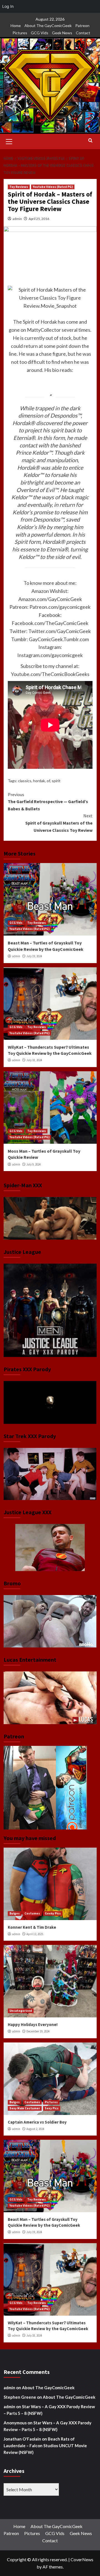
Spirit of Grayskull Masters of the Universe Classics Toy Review (59, 823)
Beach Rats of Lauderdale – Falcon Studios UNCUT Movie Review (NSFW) (45, 2446)
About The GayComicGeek (48, 26)
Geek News (62, 33)
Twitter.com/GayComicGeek (60, 631)
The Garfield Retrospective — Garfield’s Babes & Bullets (48, 802)
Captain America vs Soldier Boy (37, 2122)
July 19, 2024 (34, 956)
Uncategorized (21, 2011)
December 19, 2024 (38, 2031)
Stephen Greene (20, 2397)
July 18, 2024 (34, 1060)
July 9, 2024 (33, 1164)
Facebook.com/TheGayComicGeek (50, 623)
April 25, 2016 (39, 219)
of (48, 781)
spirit (56, 781)
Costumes (32, 1913)
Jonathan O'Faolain (22, 2439)
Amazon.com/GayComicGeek (50, 599)
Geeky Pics (53, 1913)
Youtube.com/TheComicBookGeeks (50, 674)
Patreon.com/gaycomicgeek (60, 607)
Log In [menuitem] (8, 6)
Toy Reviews (19, 187)
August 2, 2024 (35, 2129)
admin (17, 219)
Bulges (15, 1913)
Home (16, 26)
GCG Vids (40, 33)
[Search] (90, 141)
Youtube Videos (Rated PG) (53, 187)
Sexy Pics (52, 2108)
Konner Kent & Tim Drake (32, 1927)
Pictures (20, 33)
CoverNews (82, 2559)
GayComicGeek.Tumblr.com (59, 639)
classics (25, 781)
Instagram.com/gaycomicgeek (50, 655)
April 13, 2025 (35, 1934)
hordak (39, 781)
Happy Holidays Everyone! (33, 2024)
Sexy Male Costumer (25, 2108)
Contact (83, 33)
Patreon (82, 26)
